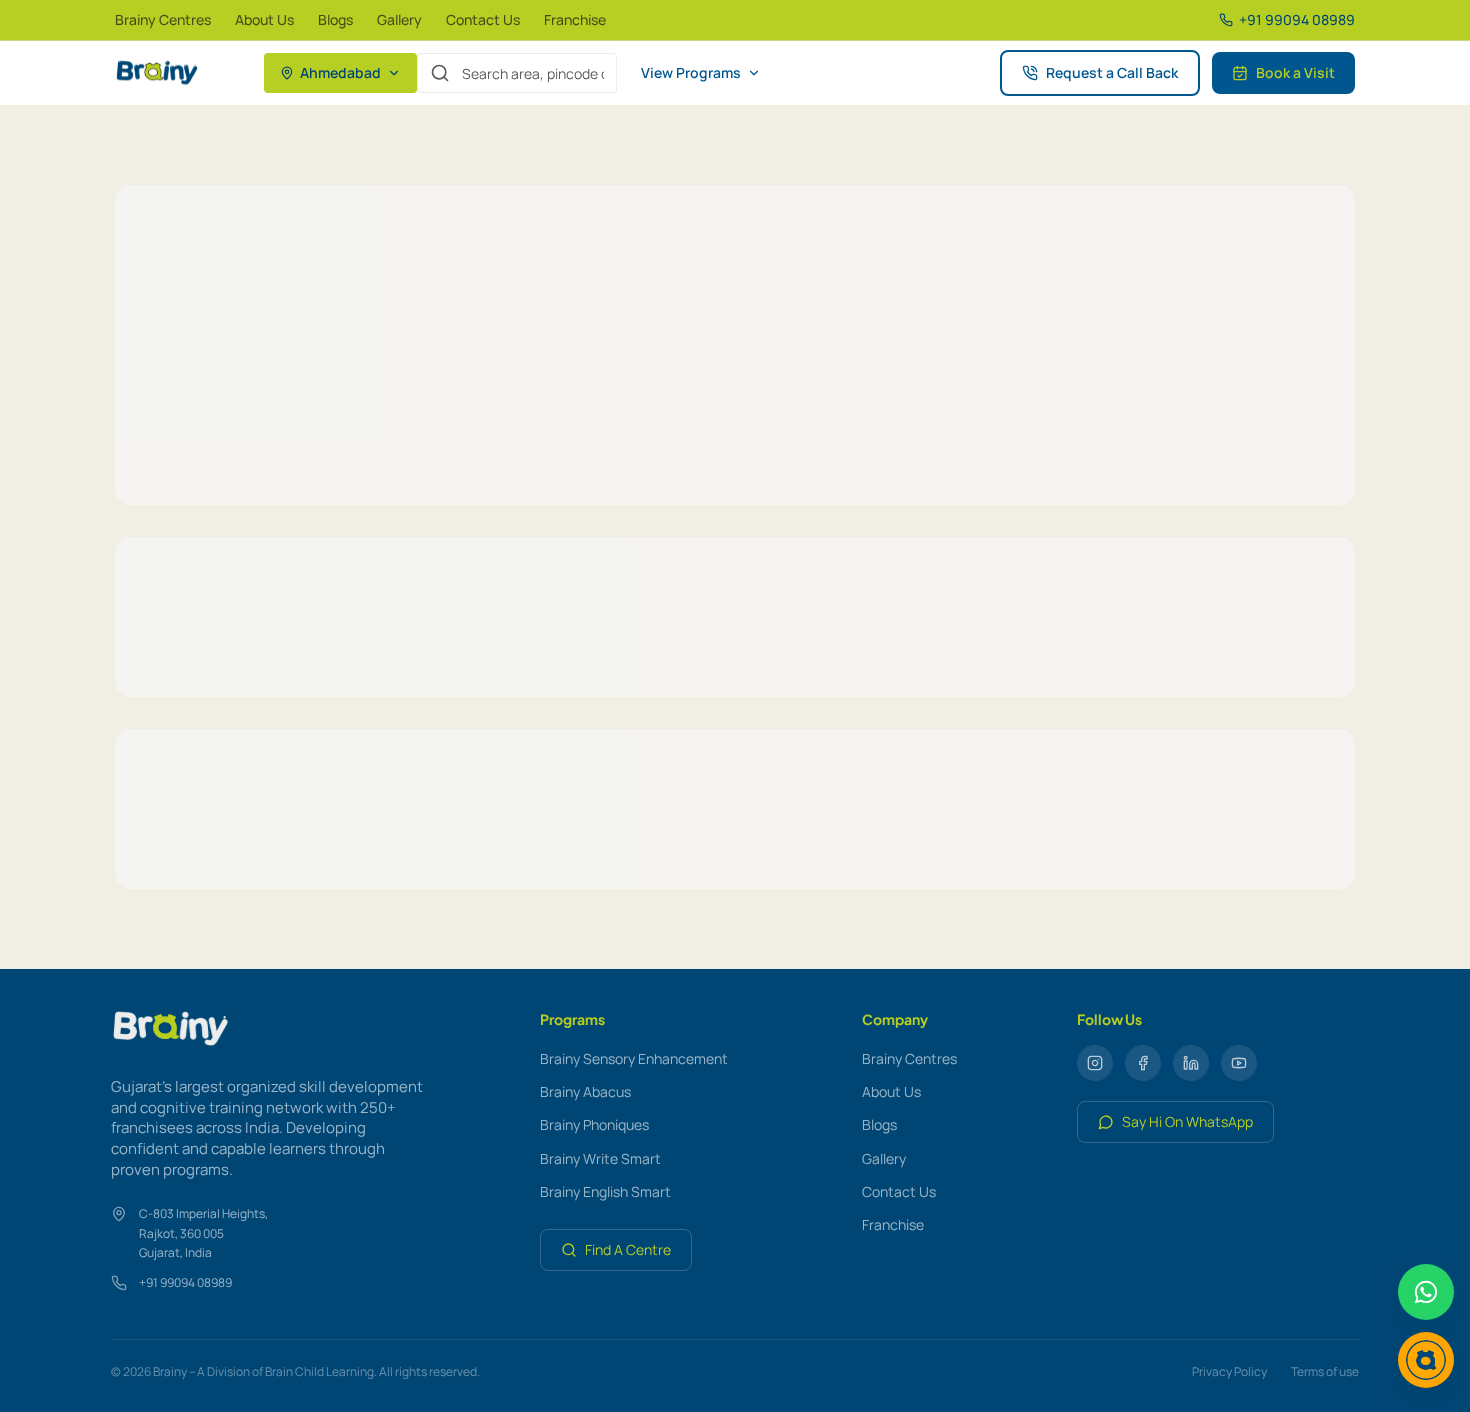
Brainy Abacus (585, 1091)
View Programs (691, 72)
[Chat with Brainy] (1426, 1360)
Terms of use (1325, 1372)
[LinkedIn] (1191, 1063)
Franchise (575, 19)
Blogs (335, 19)
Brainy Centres (163, 19)
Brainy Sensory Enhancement (634, 1058)
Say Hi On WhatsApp (1187, 1121)
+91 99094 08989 (185, 1283)
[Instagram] (1095, 1063)
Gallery (399, 19)
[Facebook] (1143, 1063)
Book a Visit (1295, 72)
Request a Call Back (1112, 72)
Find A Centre (628, 1249)
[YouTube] (1239, 1063)
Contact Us (483, 19)
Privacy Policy (1229, 1372)
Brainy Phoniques (594, 1124)
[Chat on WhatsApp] (1426, 1292)
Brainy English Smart (605, 1191)
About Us (264, 19)
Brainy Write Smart (600, 1158)
